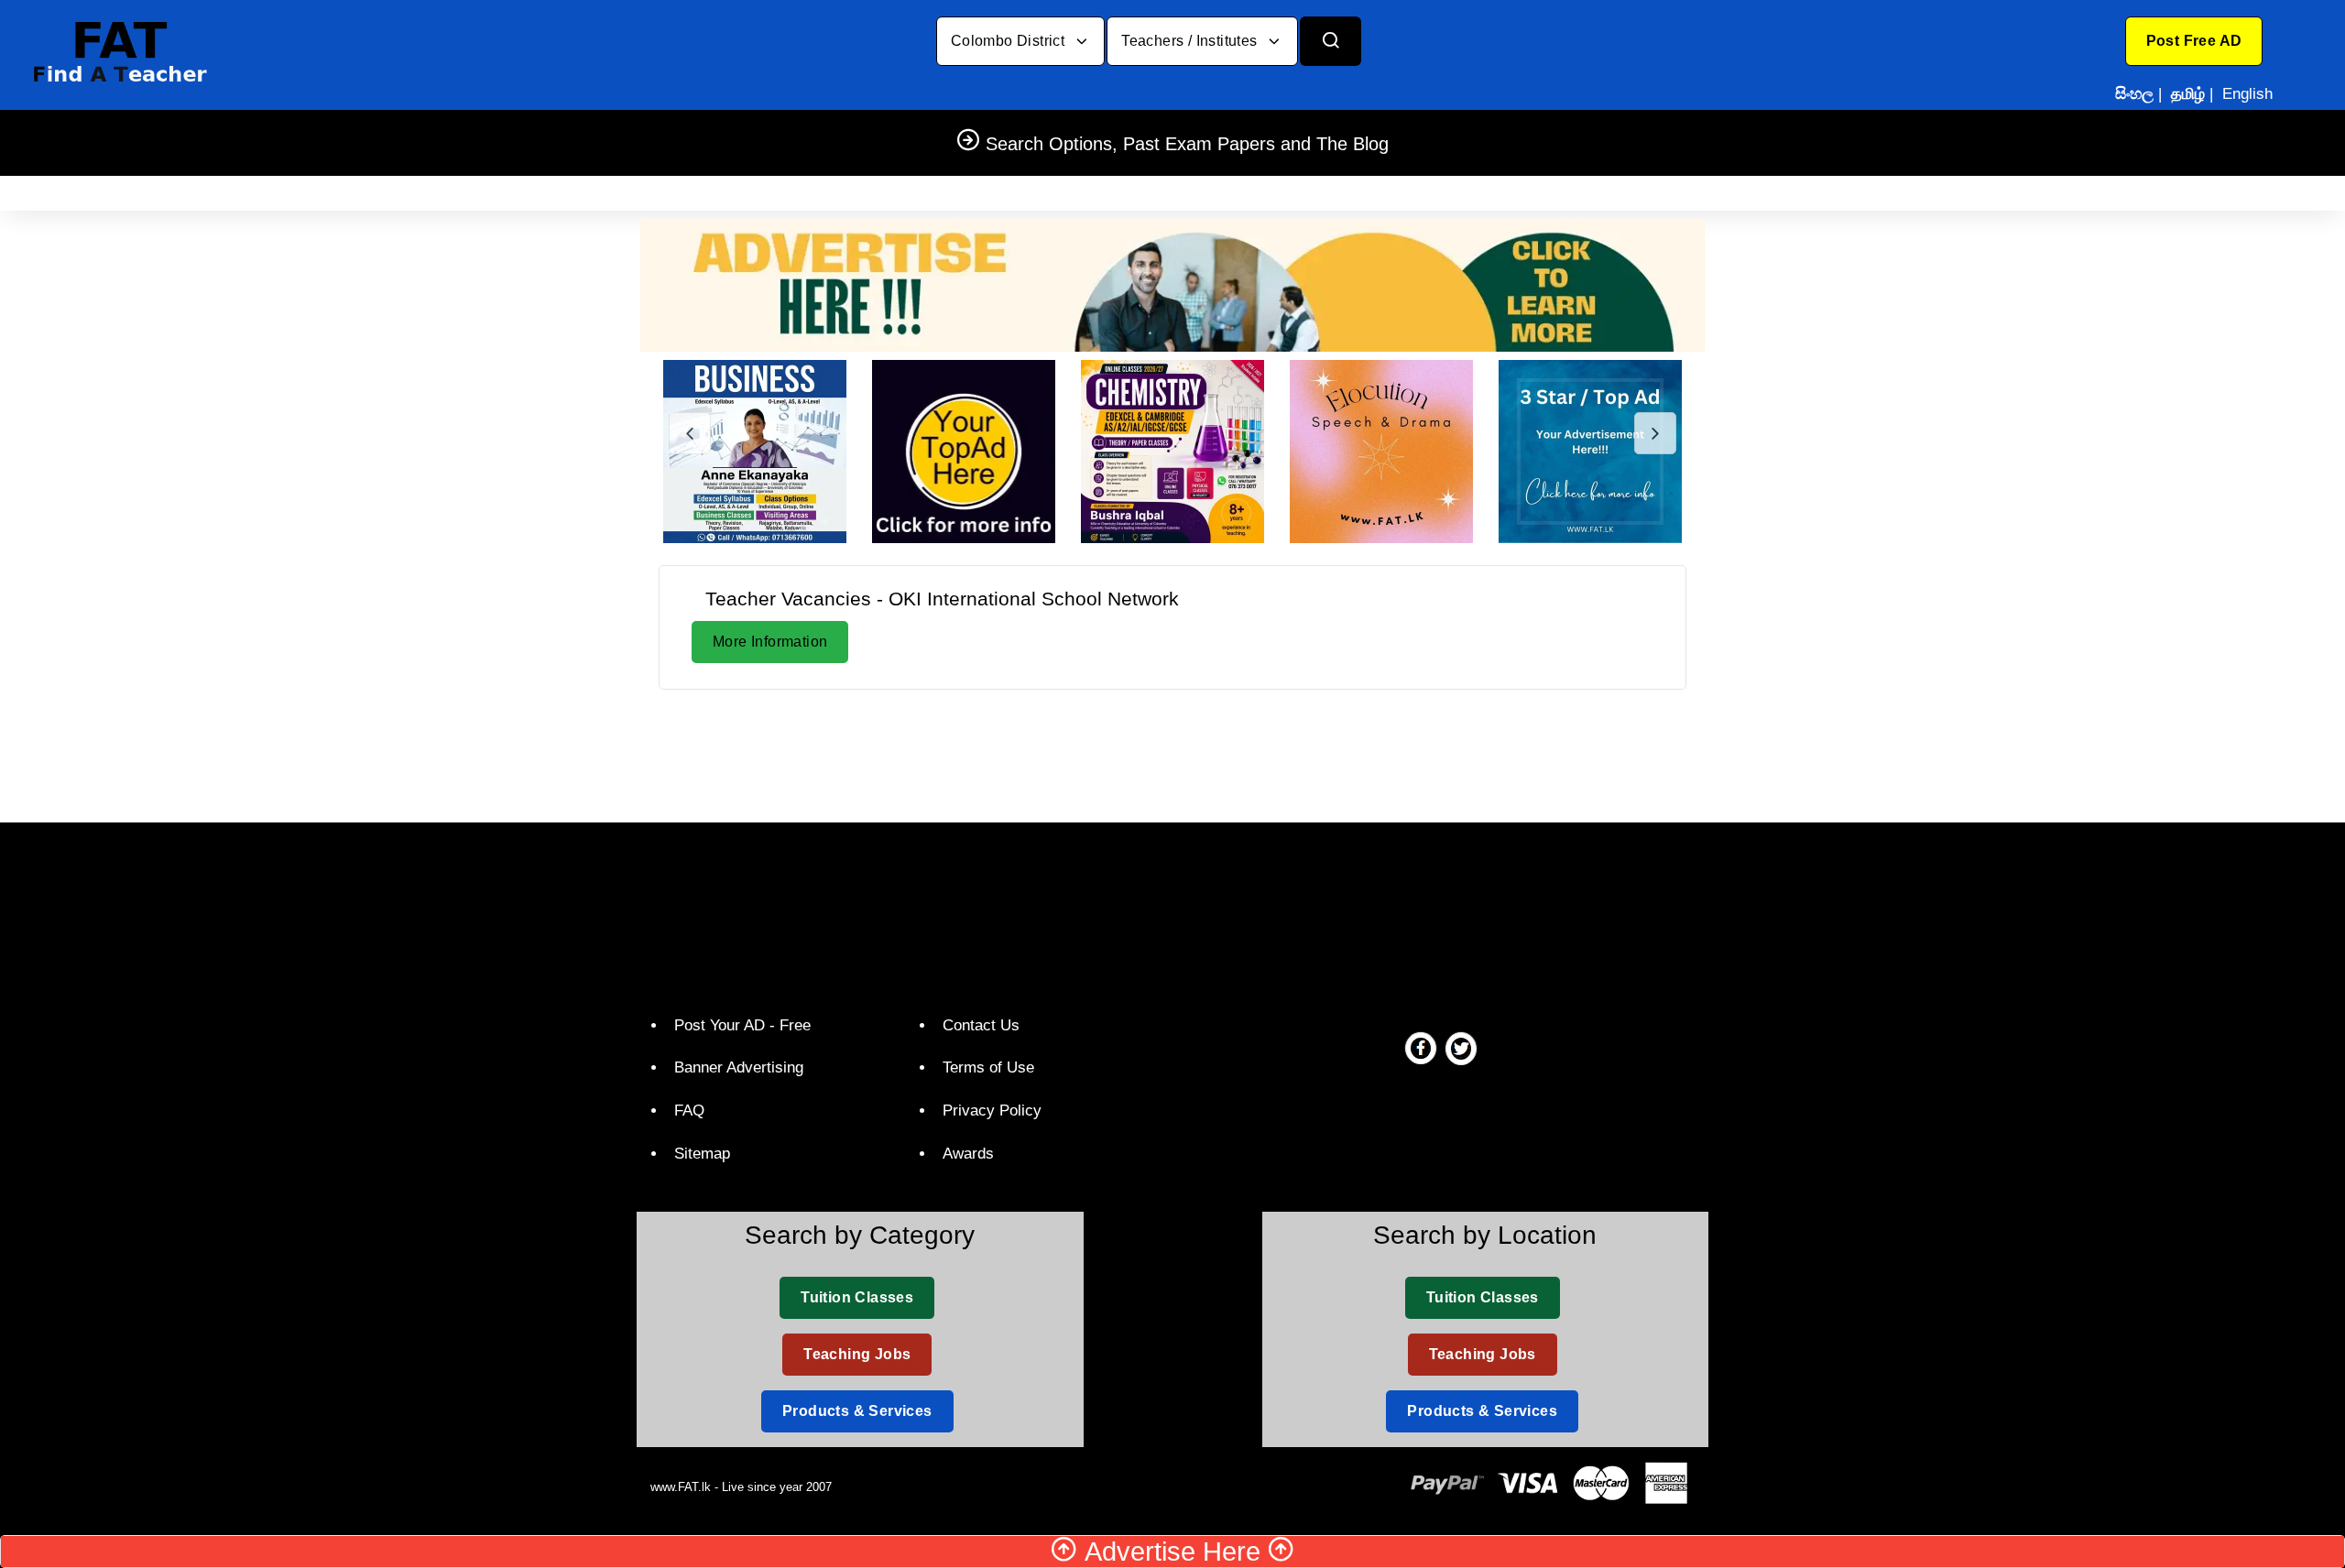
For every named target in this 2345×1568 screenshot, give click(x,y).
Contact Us (981, 1025)
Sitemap (702, 1154)
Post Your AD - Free (742, 1025)
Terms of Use (988, 1067)
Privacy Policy (992, 1111)
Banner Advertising (739, 1067)
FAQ (689, 1111)
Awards (968, 1154)
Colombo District (1010, 41)
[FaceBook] (1421, 1048)
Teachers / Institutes (1191, 41)
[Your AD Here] (1172, 284)
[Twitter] (1461, 1048)
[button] (2194, 41)
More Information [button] (770, 642)
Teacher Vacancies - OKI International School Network (942, 599)
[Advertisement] (1172, 753)
